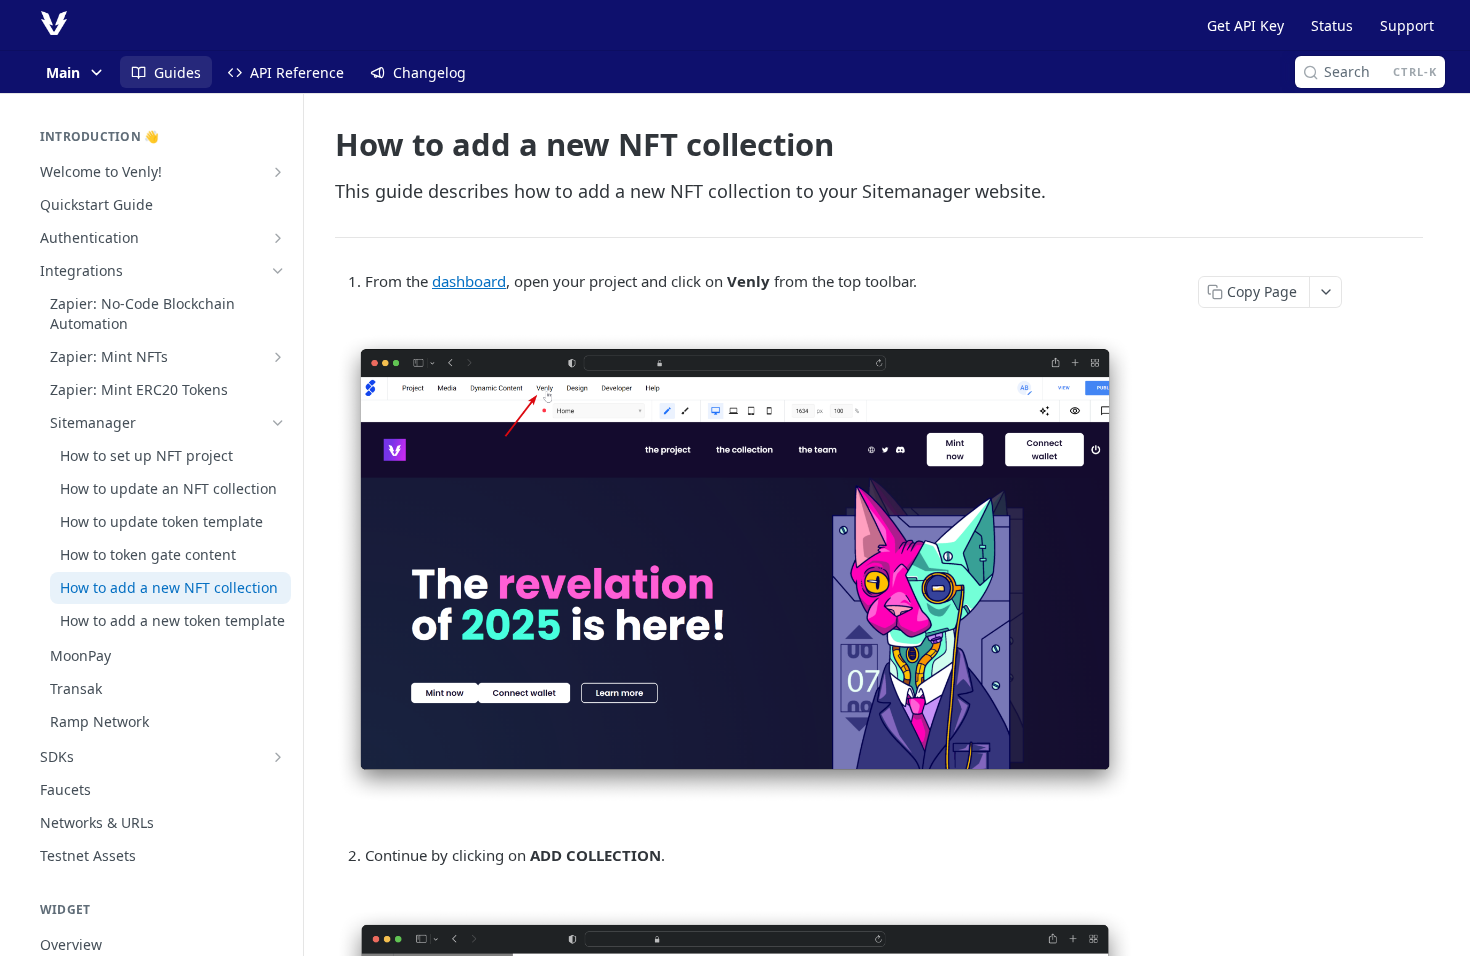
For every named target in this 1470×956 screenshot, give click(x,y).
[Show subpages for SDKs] (278, 757)
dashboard (469, 281)
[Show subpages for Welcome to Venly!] (278, 172)
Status (1332, 25)
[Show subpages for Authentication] (278, 238)
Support (1407, 25)
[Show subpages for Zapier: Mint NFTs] (278, 357)
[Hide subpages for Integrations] (278, 271)
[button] (735, 568)
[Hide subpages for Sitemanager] (278, 423)
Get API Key (1245, 25)
